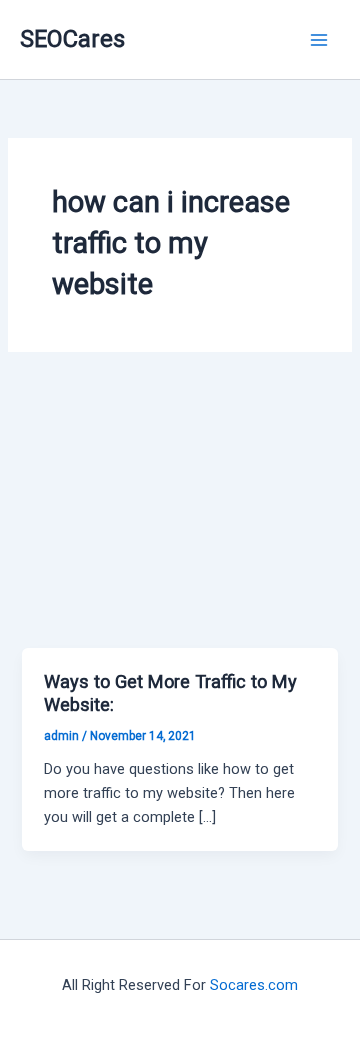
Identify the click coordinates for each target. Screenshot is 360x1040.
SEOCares (72, 39)
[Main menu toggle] (319, 40)
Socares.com (254, 985)
